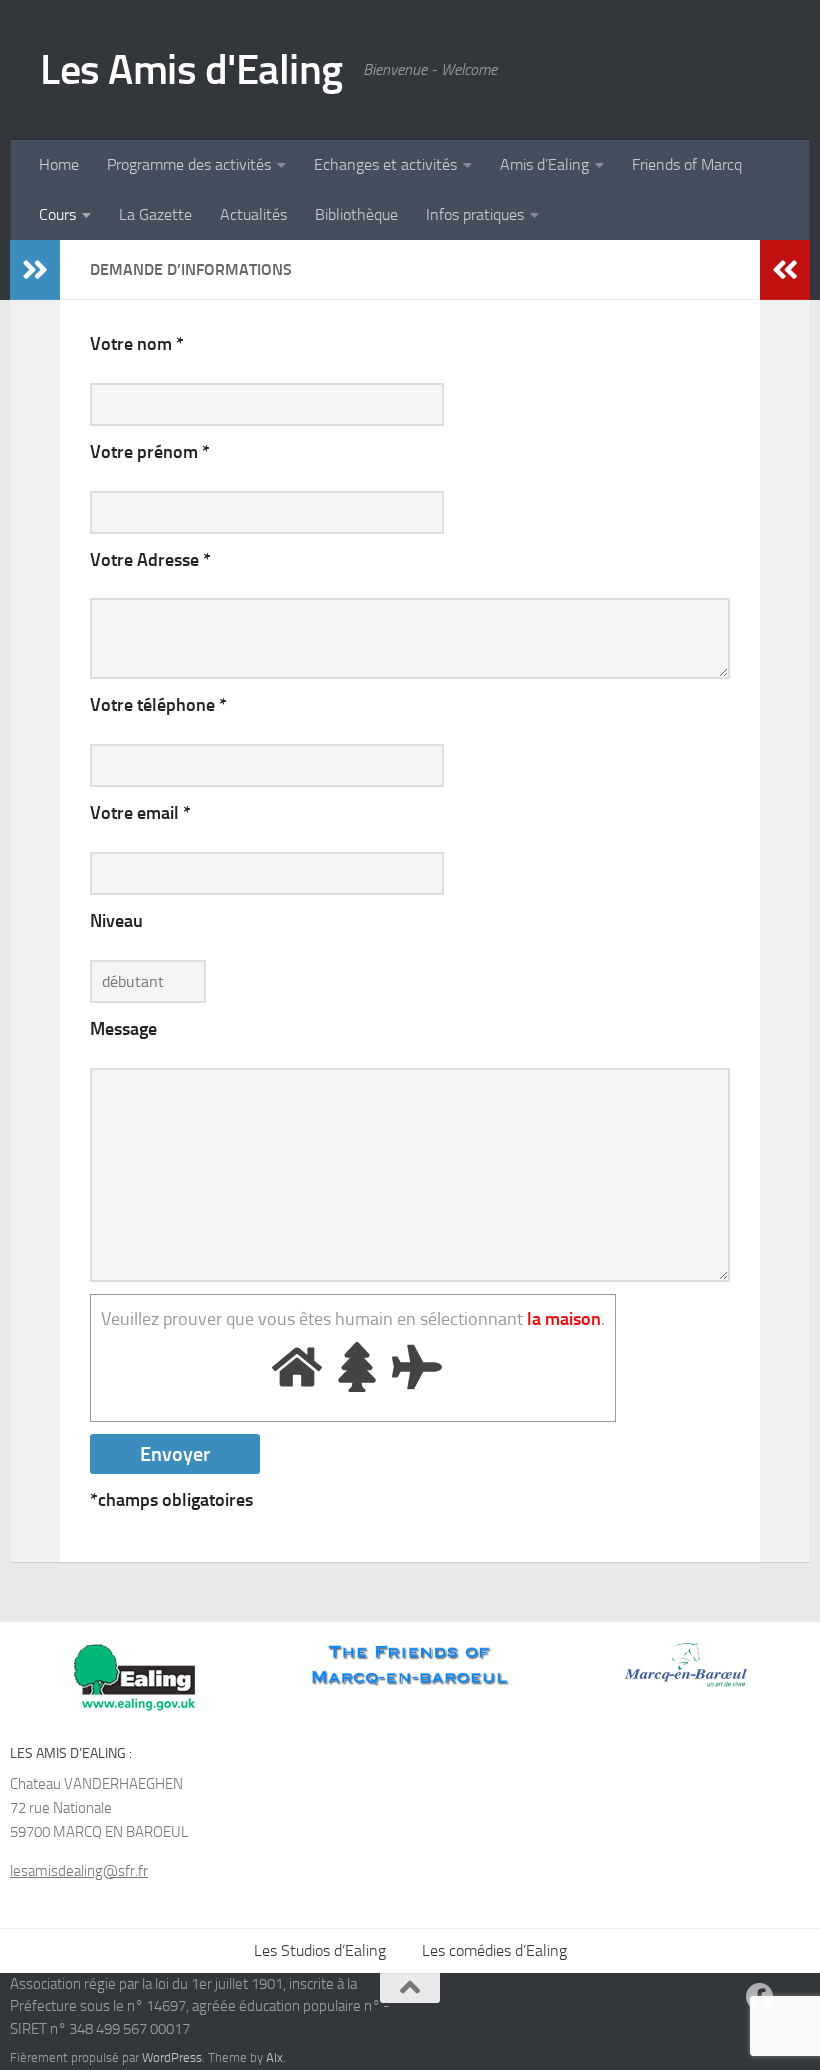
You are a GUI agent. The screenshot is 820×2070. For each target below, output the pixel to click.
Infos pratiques (475, 214)
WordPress (172, 2057)
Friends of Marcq (687, 164)
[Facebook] (760, 1997)
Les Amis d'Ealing (191, 70)
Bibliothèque (356, 214)
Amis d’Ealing (544, 164)
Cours (57, 214)
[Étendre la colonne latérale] (35, 270)
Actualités (253, 214)
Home (59, 164)
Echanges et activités (385, 164)
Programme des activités (189, 164)
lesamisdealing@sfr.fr (79, 1871)
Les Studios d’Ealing (320, 1950)
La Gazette (155, 214)
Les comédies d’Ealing (494, 1950)
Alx (274, 2057)
